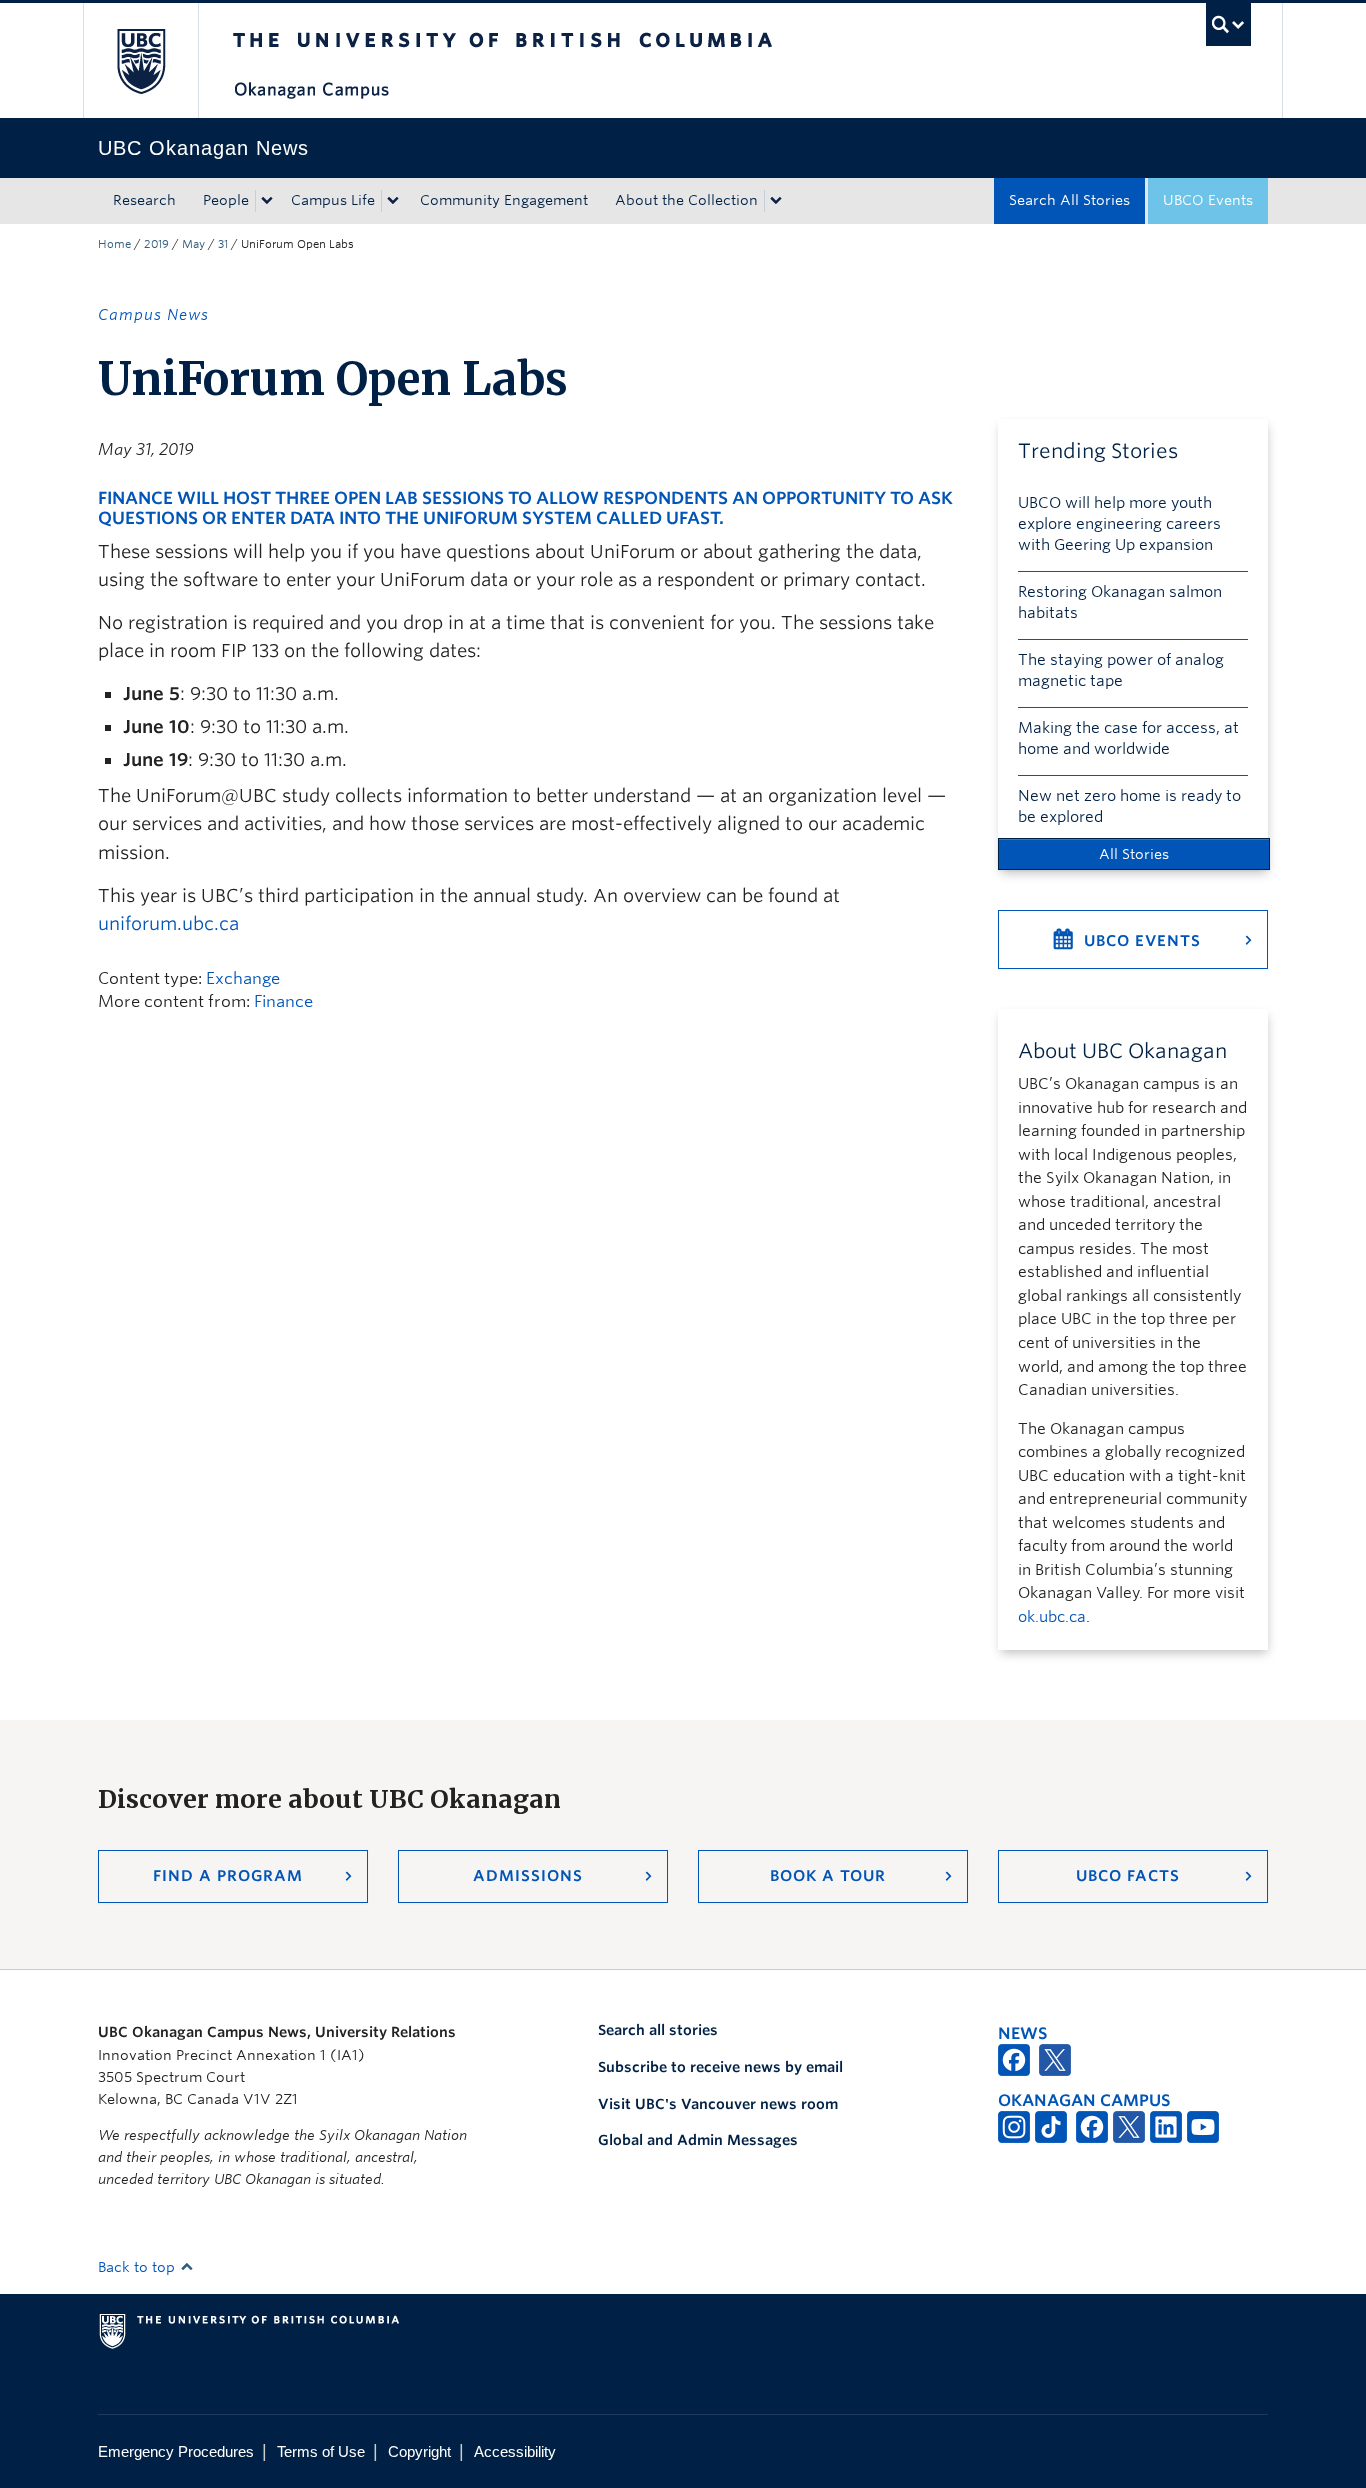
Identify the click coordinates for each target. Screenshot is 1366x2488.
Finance (283, 1001)
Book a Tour (828, 1876)
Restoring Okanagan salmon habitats (1120, 602)
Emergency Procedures (176, 2451)
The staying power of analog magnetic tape (1121, 670)
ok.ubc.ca (1052, 1617)
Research (144, 200)
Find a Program (228, 1876)
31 (223, 244)
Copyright (419, 2451)
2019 (156, 244)
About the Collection (686, 200)
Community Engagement (504, 200)
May (193, 244)
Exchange (243, 978)
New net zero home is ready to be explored (1129, 806)
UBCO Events (1208, 200)
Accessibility (515, 2451)
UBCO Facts (1128, 1876)
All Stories (1134, 854)
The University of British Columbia (140, 60)
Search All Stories (1069, 200)
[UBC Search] (1228, 24)
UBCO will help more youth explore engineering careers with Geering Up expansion (1119, 524)
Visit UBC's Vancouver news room (718, 2104)
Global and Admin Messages (698, 2140)
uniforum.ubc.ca (168, 923)
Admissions (528, 1876)
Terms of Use (321, 2451)
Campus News (153, 315)
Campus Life (333, 200)
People (226, 200)
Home (114, 244)
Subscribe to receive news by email (720, 2067)
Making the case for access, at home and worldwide (1128, 738)
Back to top (138, 2267)
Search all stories (658, 2030)
